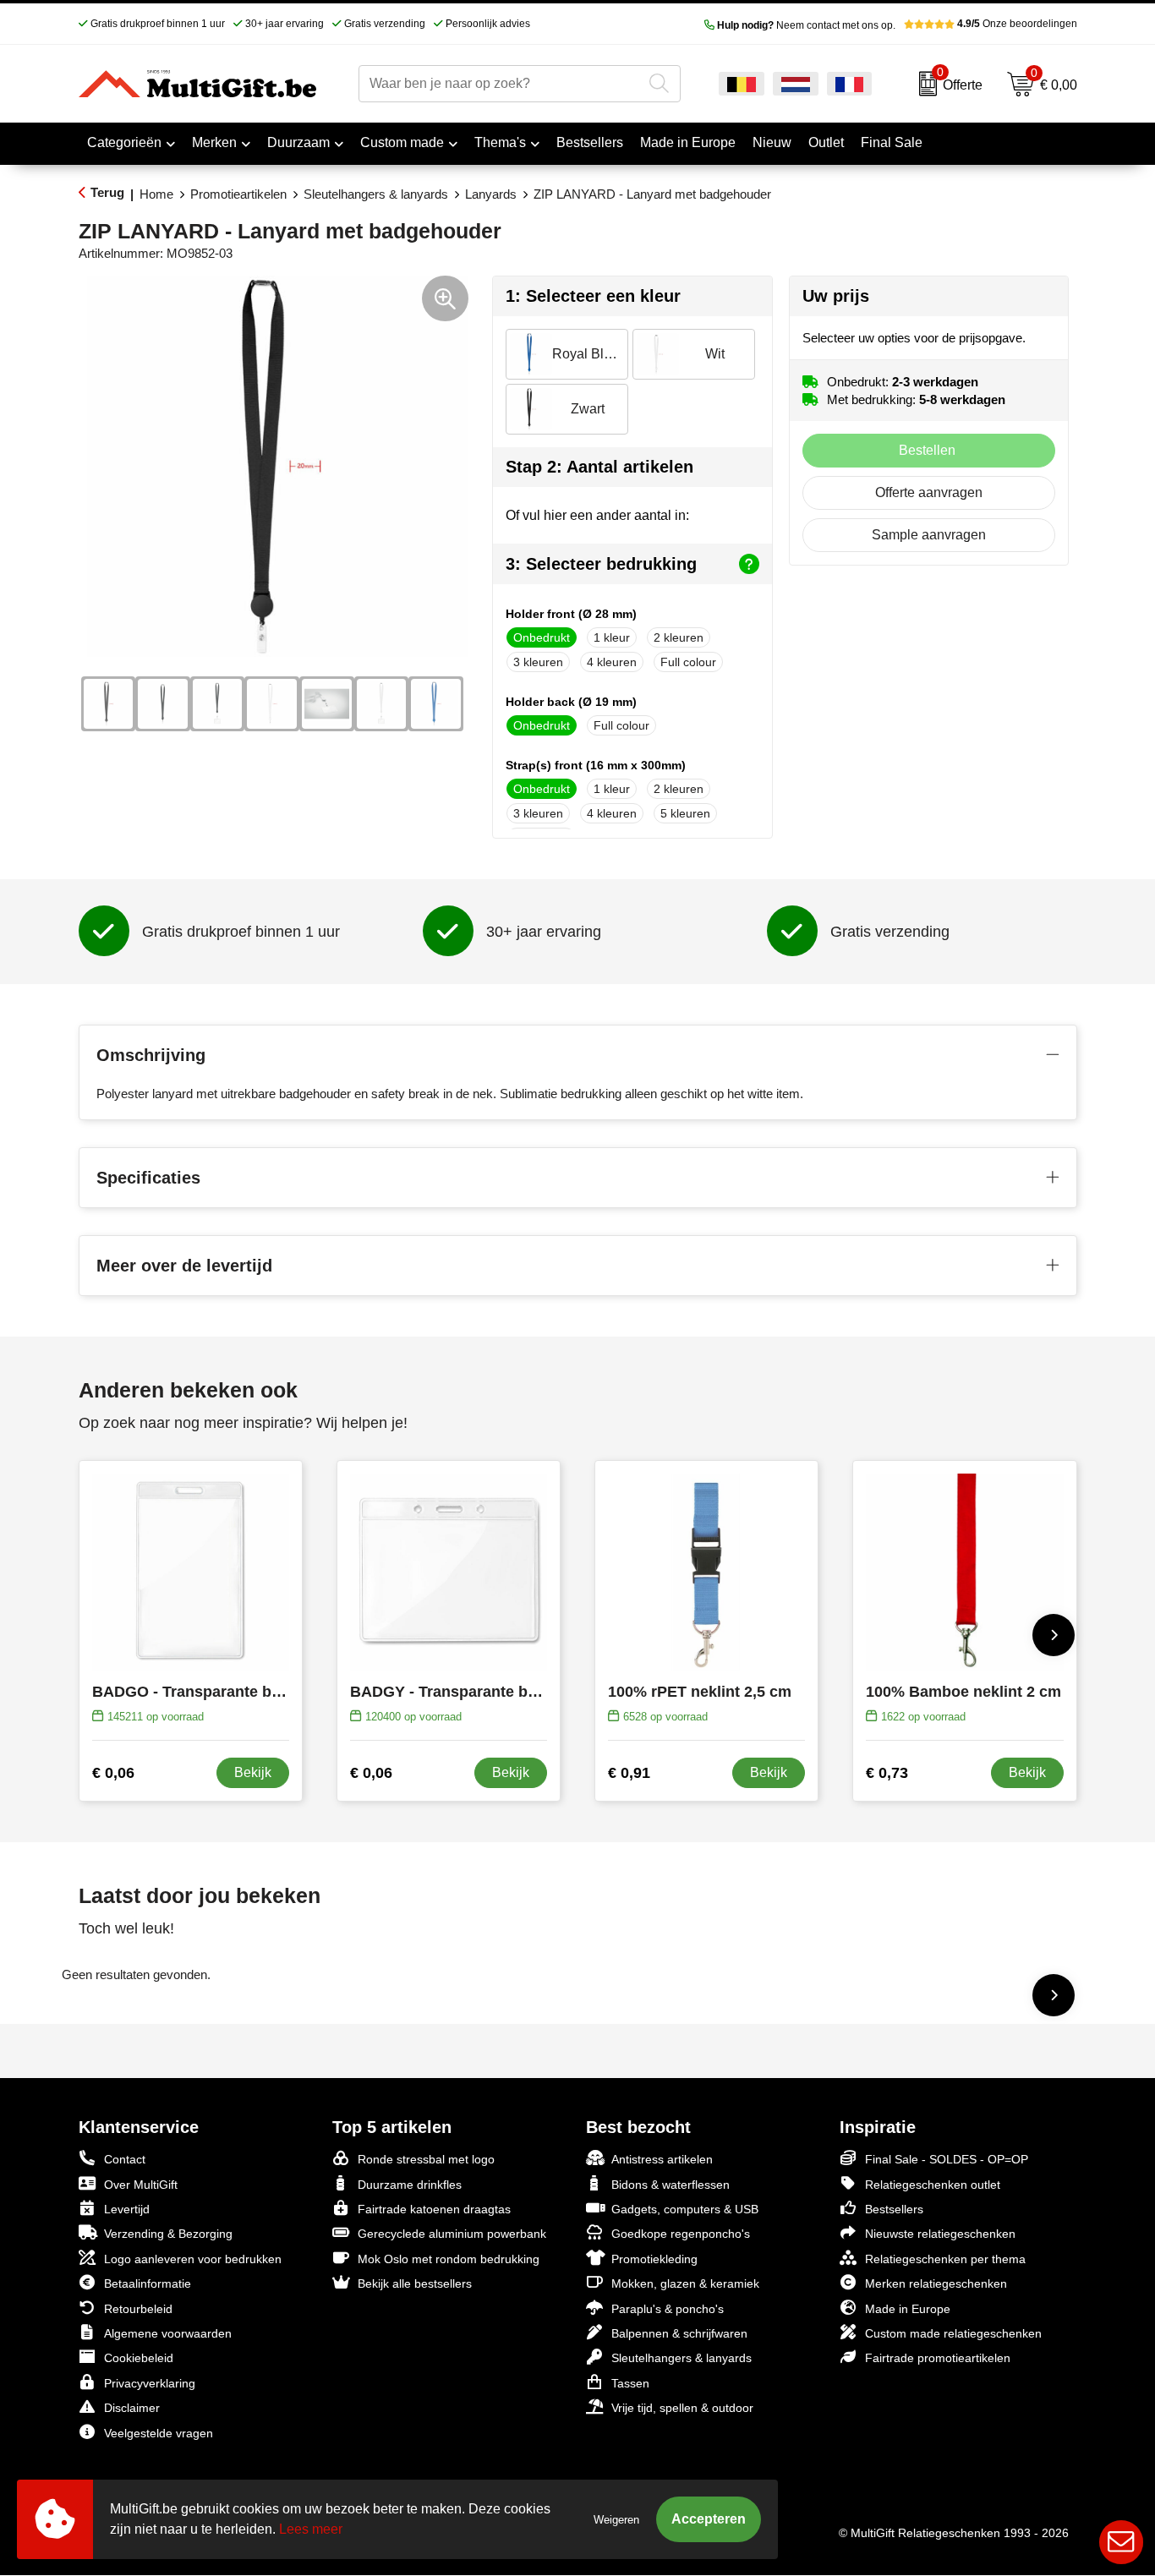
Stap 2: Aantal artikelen (599, 467)
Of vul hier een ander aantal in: (597, 515)
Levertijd (127, 2209)
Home (156, 194)
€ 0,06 (113, 1773)
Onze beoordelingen (1017, 24)
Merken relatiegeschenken (936, 2283)
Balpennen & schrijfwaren (679, 2333)
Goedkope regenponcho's (681, 2234)
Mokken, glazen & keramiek (685, 2283)
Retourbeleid (138, 2309)
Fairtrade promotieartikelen (938, 2358)
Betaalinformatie (148, 2283)
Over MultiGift (141, 2185)
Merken (214, 142)
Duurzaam (298, 142)
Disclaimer (132, 2408)
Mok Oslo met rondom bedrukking (449, 2259)
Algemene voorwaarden (168, 2333)
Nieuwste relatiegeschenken (940, 2234)
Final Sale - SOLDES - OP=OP (947, 2159)
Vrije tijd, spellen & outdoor (682, 2408)
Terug (107, 192)
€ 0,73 (887, 1773)
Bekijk (253, 1772)
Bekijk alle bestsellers (415, 2283)
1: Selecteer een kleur (593, 296)
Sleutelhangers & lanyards (376, 194)
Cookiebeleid (139, 2358)
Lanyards (491, 194)
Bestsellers (894, 2209)
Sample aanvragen (929, 535)
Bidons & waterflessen (671, 2185)
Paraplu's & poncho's (668, 2309)
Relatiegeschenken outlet (933, 2185)
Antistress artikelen (662, 2159)
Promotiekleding (654, 2259)
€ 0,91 (629, 1773)
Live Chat (1121, 2542)
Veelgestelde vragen (159, 2433)
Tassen (630, 2383)
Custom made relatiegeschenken (953, 2333)
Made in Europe (908, 2309)
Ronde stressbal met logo (426, 2159)
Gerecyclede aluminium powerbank (452, 2234)
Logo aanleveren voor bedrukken (193, 2259)
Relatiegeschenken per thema (945, 2259)
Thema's (500, 142)
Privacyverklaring (150, 2383)
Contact (125, 2159)
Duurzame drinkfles (410, 2185)
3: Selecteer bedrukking (601, 564)
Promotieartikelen (238, 194)
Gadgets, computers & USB (685, 2209)
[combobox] (501, 84)
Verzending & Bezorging (168, 2234)
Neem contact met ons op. (806, 25)
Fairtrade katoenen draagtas (434, 2209)
